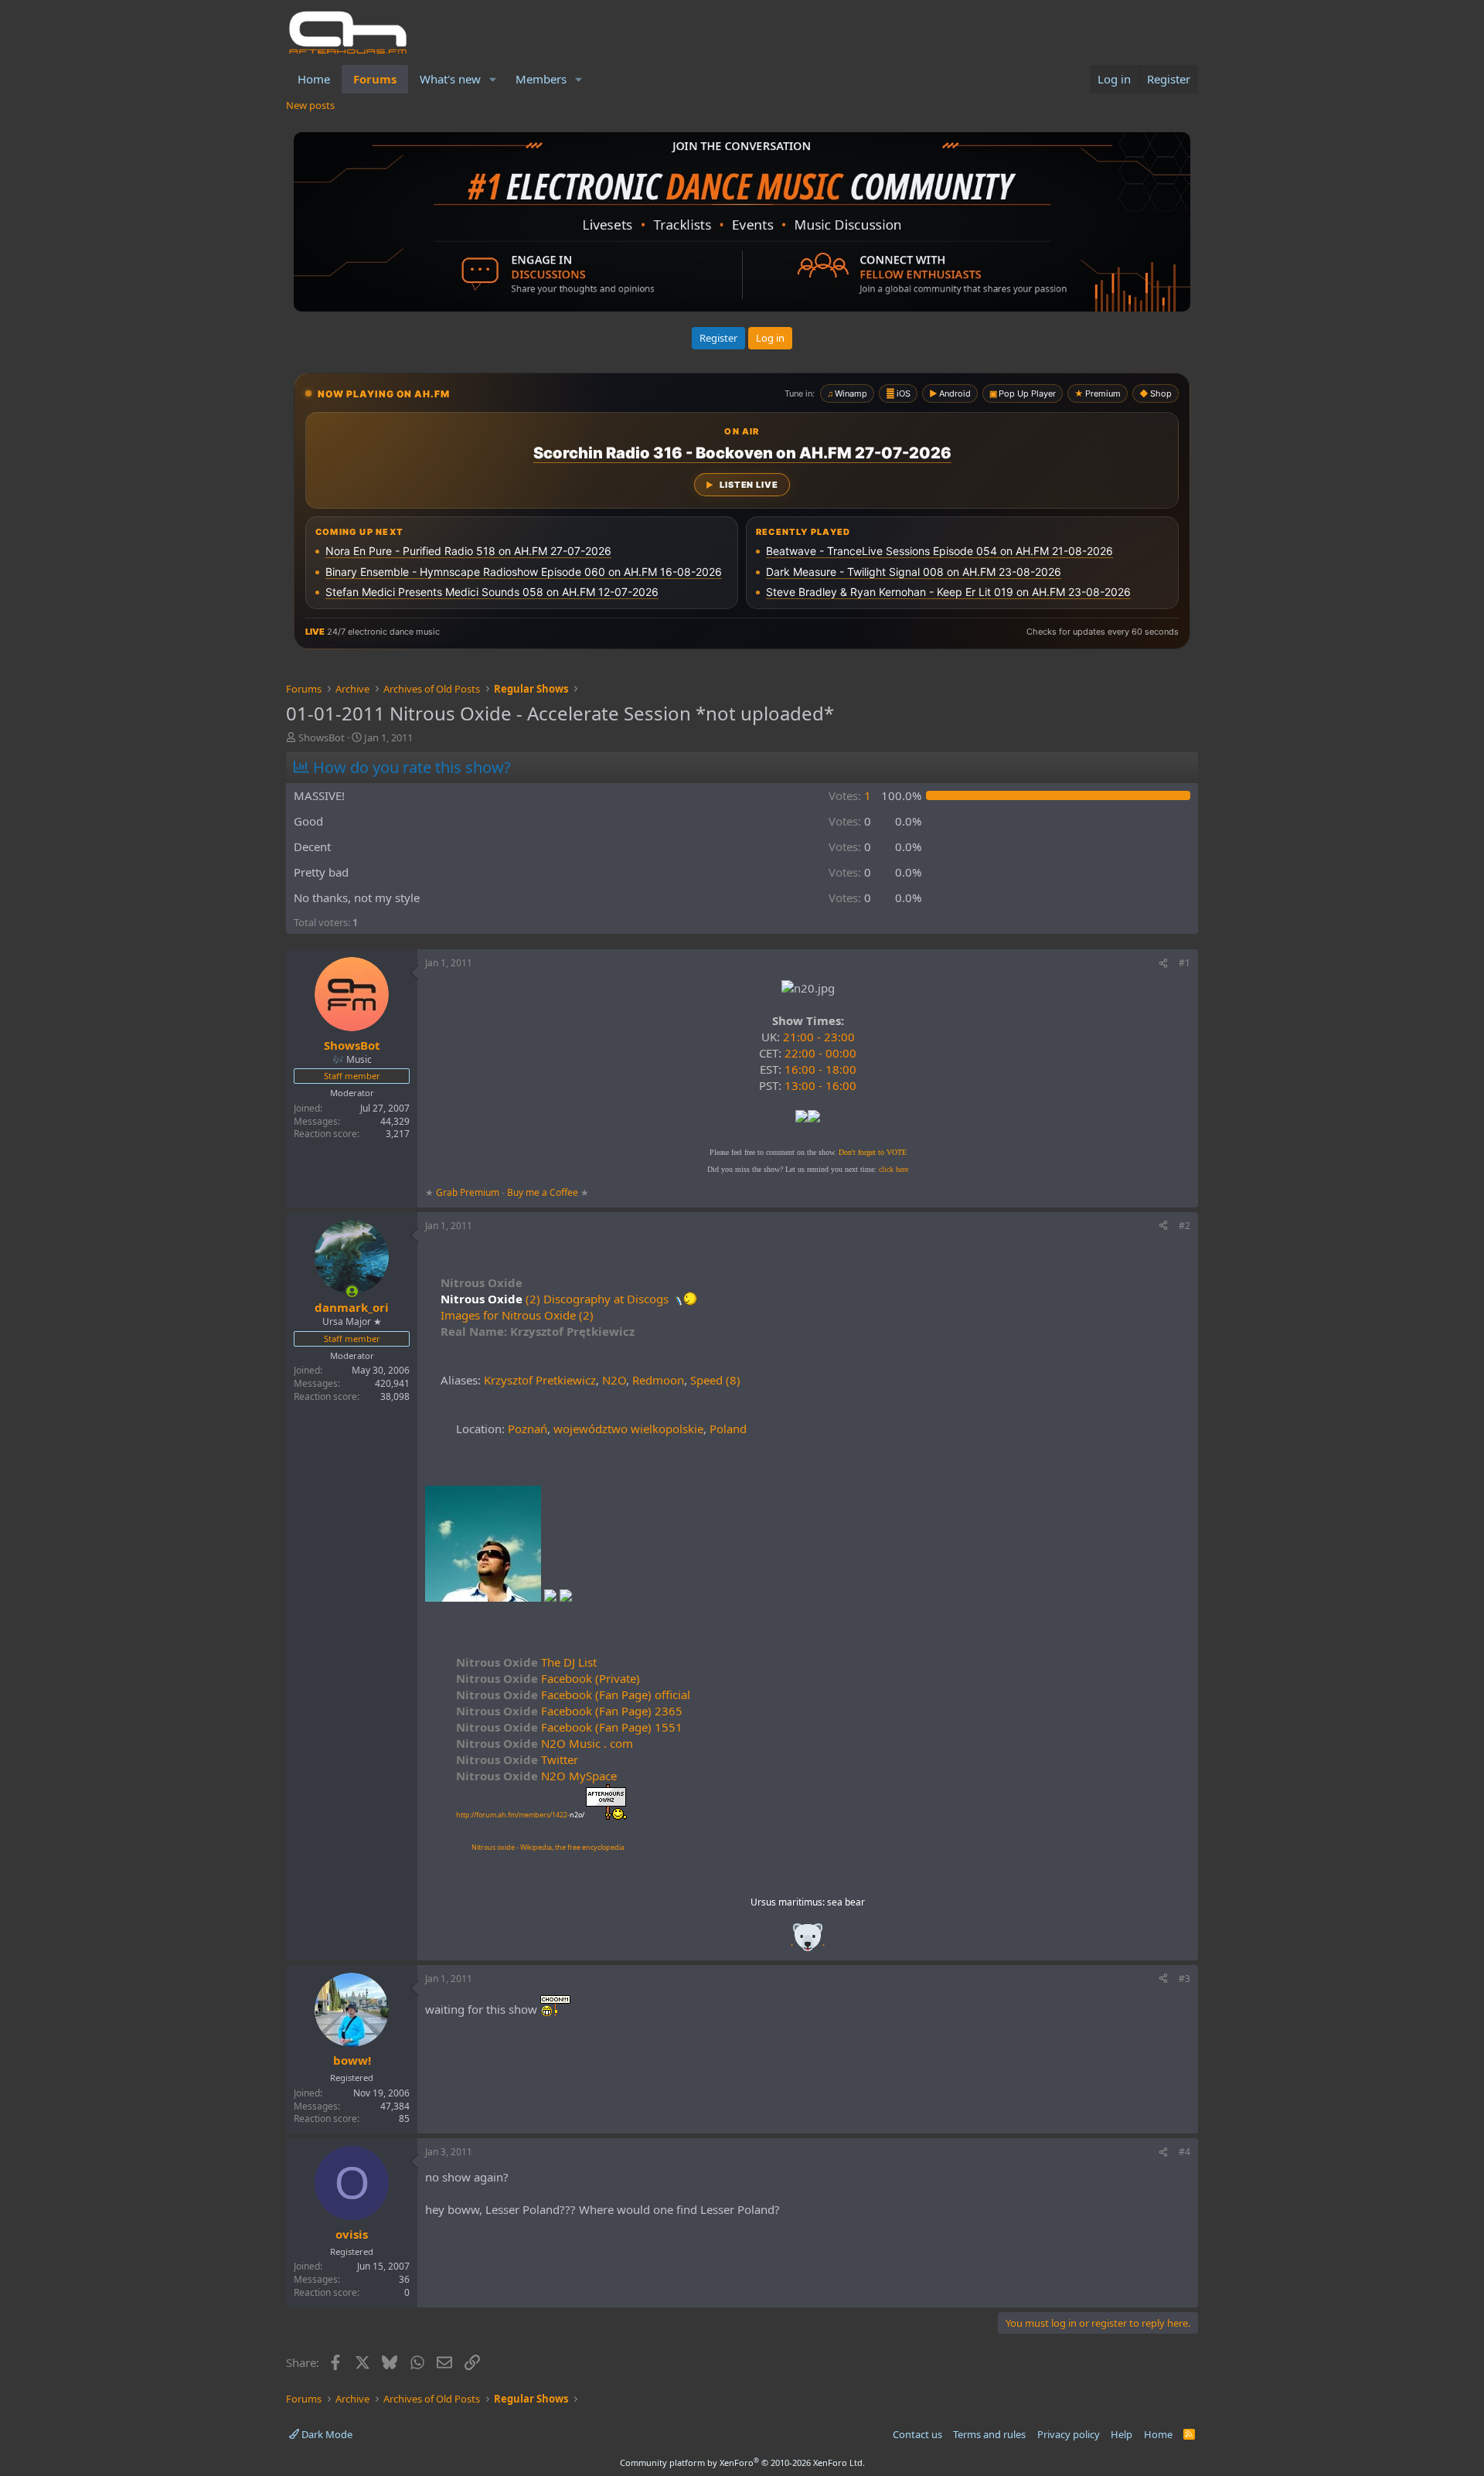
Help (1122, 2434)
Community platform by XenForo (742, 2462)
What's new (450, 79)
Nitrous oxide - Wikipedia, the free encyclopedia (548, 1847)
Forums (375, 79)
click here (893, 1169)
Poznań (528, 1429)
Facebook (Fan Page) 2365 (569, 1711)
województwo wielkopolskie (628, 1429)
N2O (614, 1380)
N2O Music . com (545, 1743)
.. (808, 1942)
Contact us (917, 2434)
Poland (728, 1429)
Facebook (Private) (548, 1678)
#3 (1184, 1979)
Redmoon (658, 1380)
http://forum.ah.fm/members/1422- (520, 1815)
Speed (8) (715, 1380)
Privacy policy (1069, 2434)
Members (541, 79)
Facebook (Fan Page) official (573, 1694)
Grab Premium (469, 1192)
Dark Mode (326, 2434)
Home (314, 79)
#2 (1184, 1226)
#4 (1184, 2152)
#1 (1184, 963)
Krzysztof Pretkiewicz (540, 1380)
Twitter (517, 1759)
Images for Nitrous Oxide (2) (517, 1315)
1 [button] (850, 795)
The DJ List (526, 1662)
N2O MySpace (536, 1776)
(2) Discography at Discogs (597, 1299)
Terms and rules (989, 2434)
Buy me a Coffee (543, 1192)
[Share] (1163, 964)
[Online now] (352, 1291)
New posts (310, 105)
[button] (493, 79)
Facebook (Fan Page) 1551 (569, 1727)
